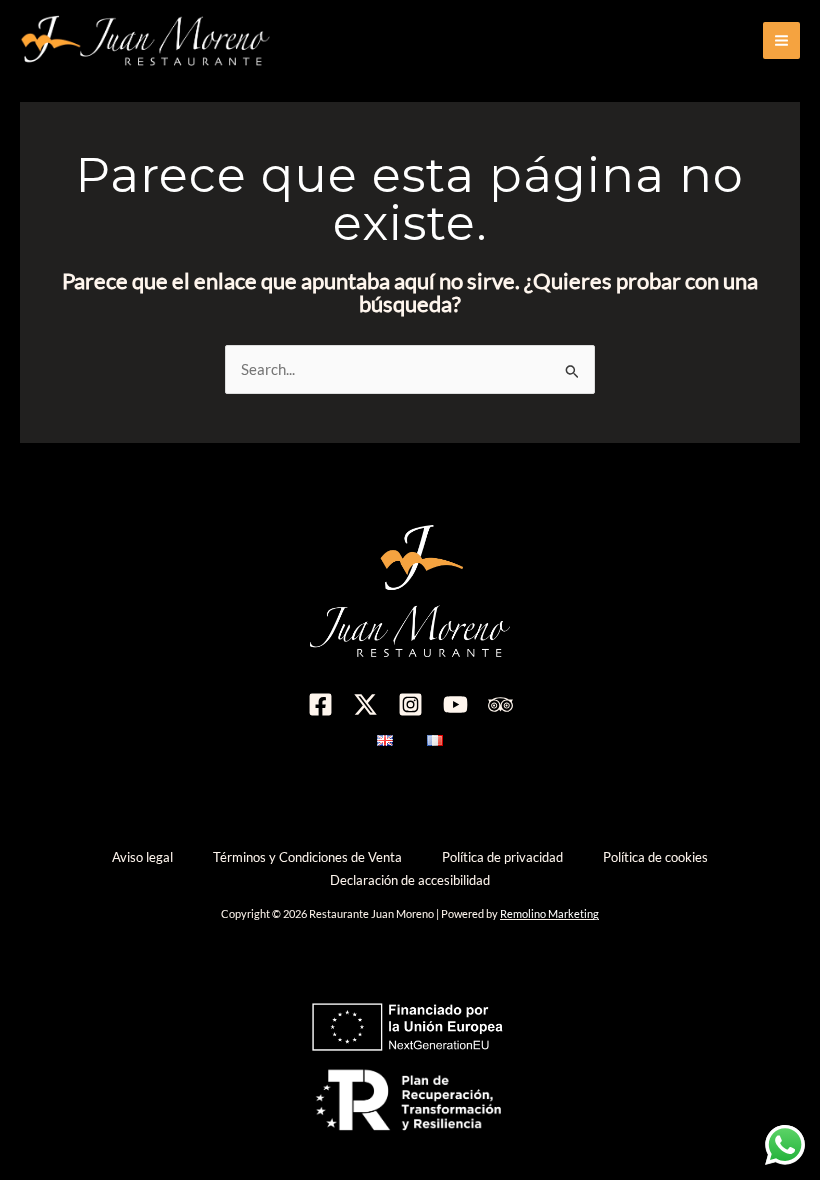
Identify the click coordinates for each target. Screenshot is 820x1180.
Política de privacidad (502, 857)
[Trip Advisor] (500, 704)
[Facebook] (320, 704)
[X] (365, 704)
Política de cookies (655, 857)
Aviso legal (142, 857)
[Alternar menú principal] (781, 40)
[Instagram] (410, 704)
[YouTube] (455, 704)
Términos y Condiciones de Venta (307, 857)
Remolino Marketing (549, 913)
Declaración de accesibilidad (410, 880)
